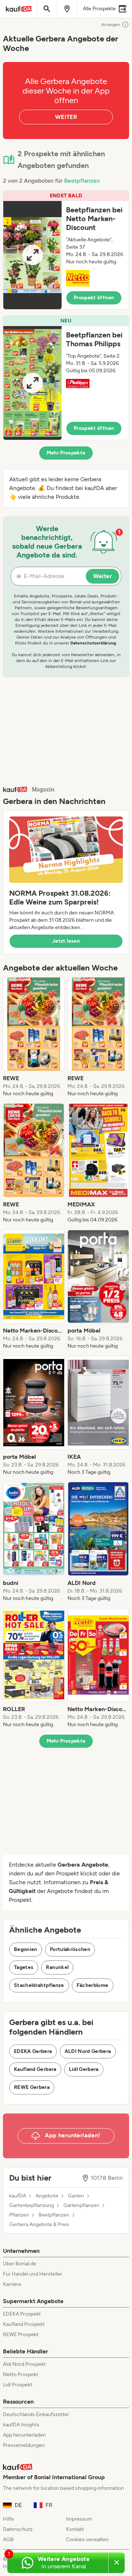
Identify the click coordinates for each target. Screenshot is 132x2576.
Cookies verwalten (87, 2540)
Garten (76, 2196)
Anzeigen (111, 25)
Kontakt (75, 2529)
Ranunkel (57, 1967)
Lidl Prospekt (18, 2385)
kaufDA (18, 2196)
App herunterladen (24, 2435)
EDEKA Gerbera (33, 2051)
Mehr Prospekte (66, 453)
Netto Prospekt (21, 2374)
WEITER (66, 117)
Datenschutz (18, 2529)
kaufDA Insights (21, 2425)
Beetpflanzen (82, 181)
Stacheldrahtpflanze (39, 1985)
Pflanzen (19, 2215)
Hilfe (8, 2519)
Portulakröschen (70, 1949)
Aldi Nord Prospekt (24, 2364)
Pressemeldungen (24, 2445)
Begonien (26, 1949)
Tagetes (24, 1967)
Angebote (47, 2196)
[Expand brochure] (32, 255)
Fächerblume (93, 1985)
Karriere (12, 2284)
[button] (66, 250)
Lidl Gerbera (84, 2069)
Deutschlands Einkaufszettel (36, 2414)
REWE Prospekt (21, 2334)
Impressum (79, 2519)
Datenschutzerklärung (93, 643)
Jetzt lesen (66, 941)
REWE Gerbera (32, 2087)
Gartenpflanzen (81, 2206)
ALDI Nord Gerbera (88, 2051)
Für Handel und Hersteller (33, 2274)
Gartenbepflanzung (32, 2206)
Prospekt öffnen (94, 298)
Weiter (102, 576)
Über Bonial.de (20, 2264)
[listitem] (34, 1037)
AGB (8, 2540)
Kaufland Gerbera (35, 2069)
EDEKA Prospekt (22, 2314)
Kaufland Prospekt (24, 2324)
